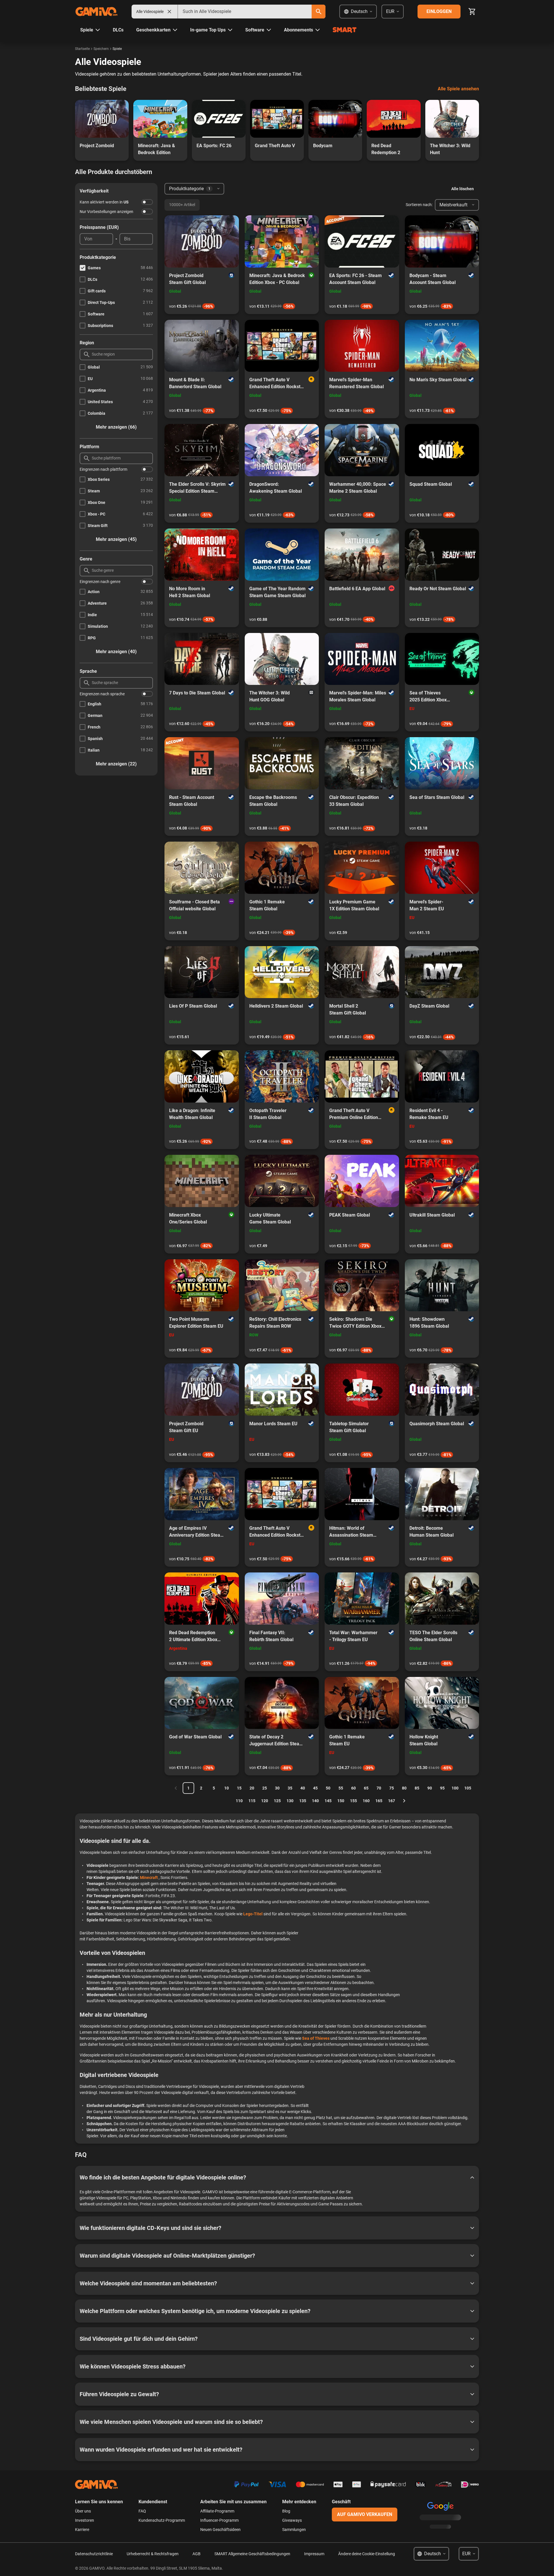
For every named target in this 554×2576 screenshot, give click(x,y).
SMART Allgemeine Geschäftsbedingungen (252, 2554)
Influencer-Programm (219, 2520)
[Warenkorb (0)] (472, 12)
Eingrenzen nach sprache (102, 694)
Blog (286, 2511)
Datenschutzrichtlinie (94, 2554)
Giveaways (292, 2520)
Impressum (314, 2554)
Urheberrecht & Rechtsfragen (153, 2554)
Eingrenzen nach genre (100, 582)
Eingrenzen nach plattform (103, 469)
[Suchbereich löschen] (169, 12)
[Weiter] (404, 1801)
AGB (196, 2554)
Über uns (83, 2511)
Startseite (82, 49)
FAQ (142, 2511)
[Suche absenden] (319, 12)
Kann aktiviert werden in (104, 202)
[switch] (147, 202)
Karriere (82, 2530)
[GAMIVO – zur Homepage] (96, 12)
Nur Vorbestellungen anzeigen (106, 212)
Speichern (101, 49)
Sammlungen (294, 2530)
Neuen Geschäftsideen (220, 2530)
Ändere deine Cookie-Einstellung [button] (367, 2554)
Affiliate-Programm (217, 2511)
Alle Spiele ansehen (458, 89)
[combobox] (245, 12)
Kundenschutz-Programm (162, 2520)
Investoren (85, 2520)
